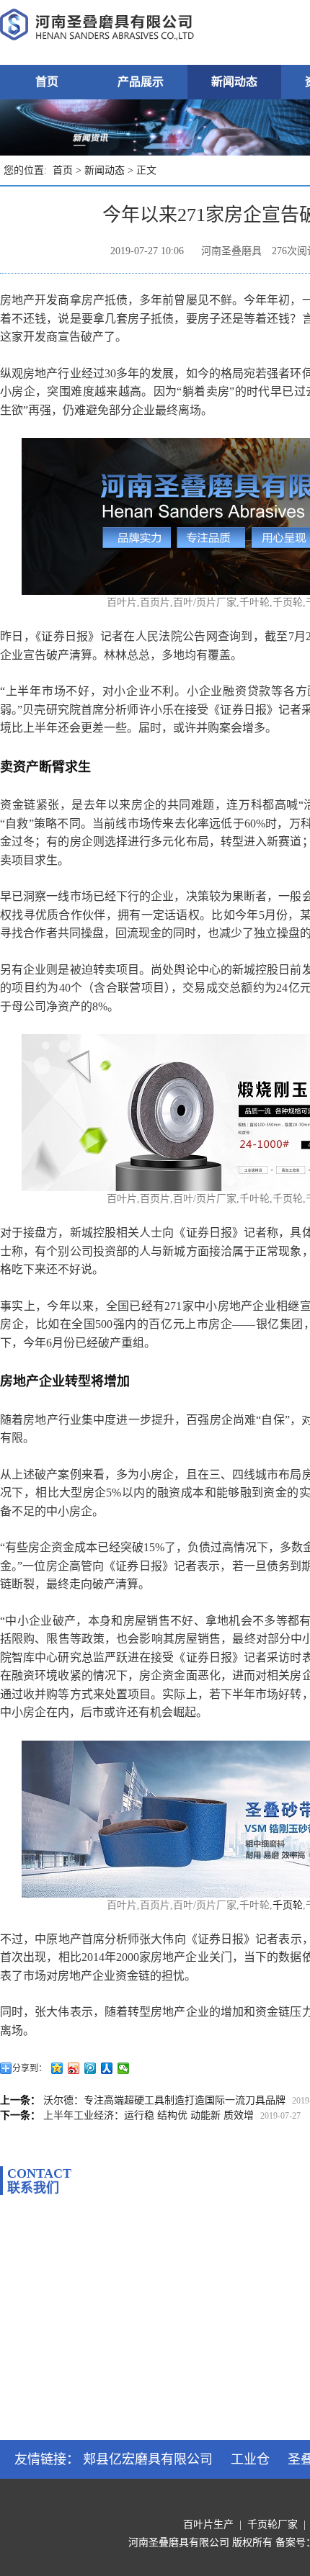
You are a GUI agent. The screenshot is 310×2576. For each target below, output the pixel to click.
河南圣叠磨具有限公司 (179, 2543)
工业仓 (250, 2459)
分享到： (30, 2068)
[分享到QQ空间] (57, 2068)
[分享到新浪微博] (74, 2068)
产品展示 (141, 82)
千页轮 (288, 1905)
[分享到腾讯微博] (90, 2068)
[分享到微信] (124, 2068)
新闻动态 (234, 82)
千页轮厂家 (273, 2525)
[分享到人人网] (107, 2068)
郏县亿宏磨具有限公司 (148, 2459)
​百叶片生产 (208, 2525)
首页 (47, 82)
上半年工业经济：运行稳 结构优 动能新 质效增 (149, 2115)
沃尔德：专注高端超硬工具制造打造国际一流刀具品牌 (164, 2100)
